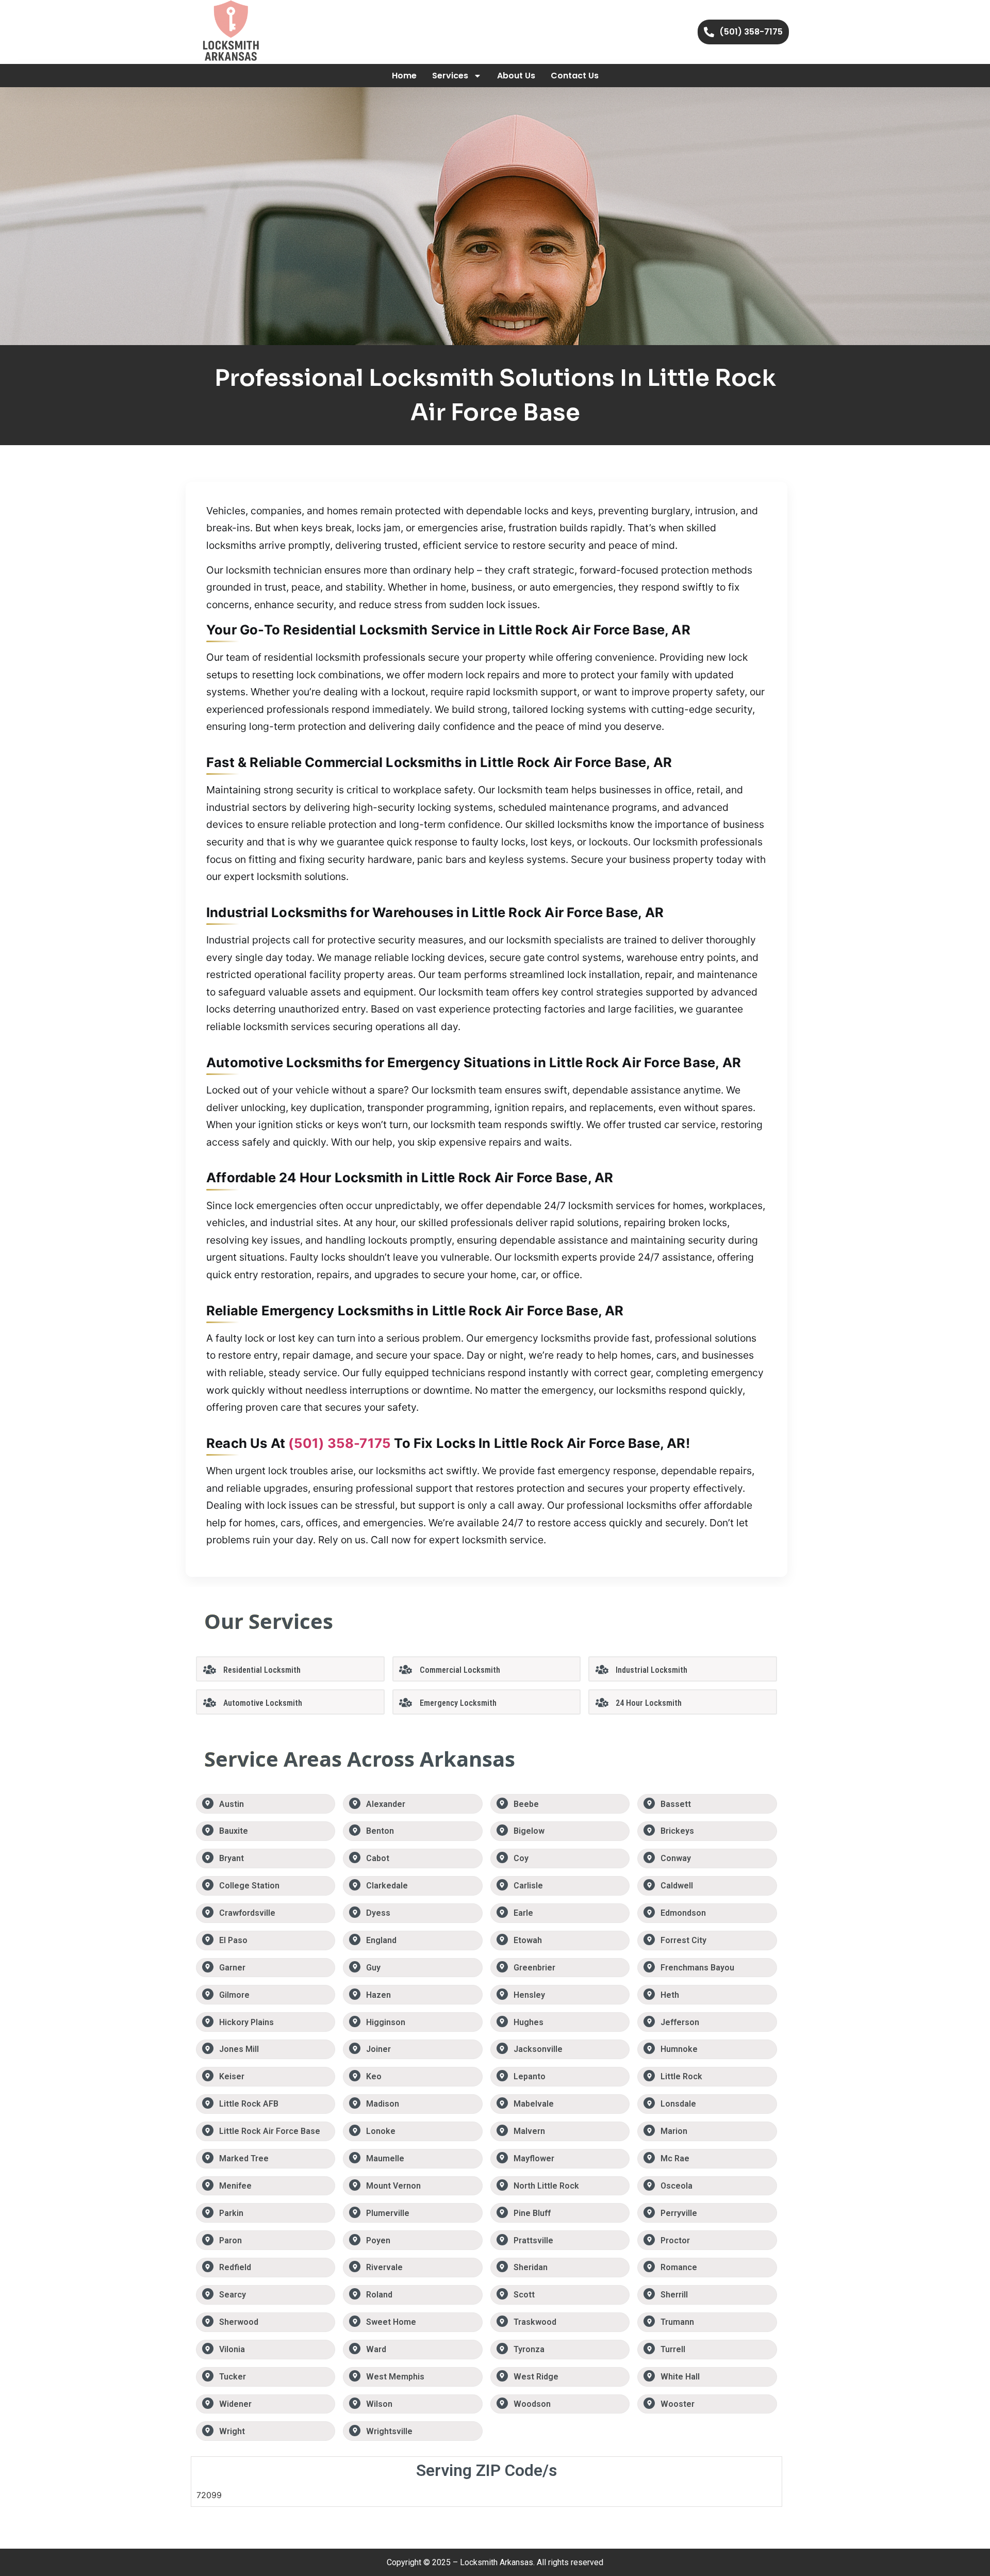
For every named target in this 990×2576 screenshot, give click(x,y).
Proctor (675, 2240)
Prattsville (533, 2240)
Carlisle (528, 1886)
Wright (232, 2431)
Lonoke (381, 2131)
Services (450, 76)
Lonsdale (678, 2104)
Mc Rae (675, 2158)
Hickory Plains (246, 2022)
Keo (374, 2076)
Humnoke (679, 2049)
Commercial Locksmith (460, 1670)
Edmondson (683, 1913)
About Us (516, 76)
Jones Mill (239, 2049)
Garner (232, 1968)
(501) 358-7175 (340, 1443)
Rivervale (384, 2267)
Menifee (235, 2186)
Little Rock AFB (249, 2104)
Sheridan (531, 2267)
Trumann (677, 2322)
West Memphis (395, 2377)
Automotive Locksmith (263, 1703)
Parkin (231, 2213)
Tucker (233, 2377)
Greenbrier (534, 1968)
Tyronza (529, 2349)
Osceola (676, 2186)
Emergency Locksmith (458, 1703)
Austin (232, 1804)
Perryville (679, 2213)
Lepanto (530, 2076)
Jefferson (680, 2022)
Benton (380, 1831)
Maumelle (385, 2158)
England (381, 1940)
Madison (383, 2104)
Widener (235, 2404)
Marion (674, 2131)
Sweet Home (391, 2322)
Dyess (378, 1913)
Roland (379, 2295)
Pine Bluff (532, 2213)
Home (404, 76)
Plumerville (388, 2213)
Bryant (232, 1858)
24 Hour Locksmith (649, 1703)
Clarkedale (387, 1886)
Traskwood (535, 2322)
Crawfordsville (247, 1913)
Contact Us (575, 76)
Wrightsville (389, 2431)
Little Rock (681, 2076)
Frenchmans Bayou (697, 1968)
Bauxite (234, 1831)
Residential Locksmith (262, 1670)
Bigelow (529, 1831)
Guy (373, 1968)
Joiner (378, 2049)
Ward (376, 2349)
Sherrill (674, 2295)
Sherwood (239, 2322)
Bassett (676, 1804)
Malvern (529, 2131)
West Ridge (536, 2377)
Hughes (529, 2022)
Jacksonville (538, 2049)
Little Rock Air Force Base (270, 2131)
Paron (230, 2240)
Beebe (526, 1804)
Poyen (378, 2240)
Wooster (678, 2404)
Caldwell (677, 1886)
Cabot (378, 1858)
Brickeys (677, 1831)
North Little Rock (546, 2186)
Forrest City (683, 1940)
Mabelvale (534, 2104)
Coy (521, 1858)
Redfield (235, 2267)
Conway (676, 1858)
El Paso (233, 1940)
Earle (523, 1913)
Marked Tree (244, 2158)
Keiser (232, 2076)
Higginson (386, 2022)
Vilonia (232, 2349)
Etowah (528, 1940)
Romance (679, 2267)
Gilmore (234, 1995)
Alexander (386, 1804)
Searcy (233, 2295)
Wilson (379, 2404)
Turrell (673, 2349)
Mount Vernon (393, 2186)
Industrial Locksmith (651, 1670)
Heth (670, 1995)
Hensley (529, 1995)
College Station (249, 1886)
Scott (524, 2295)
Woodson (532, 2404)
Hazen (378, 1995)
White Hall (680, 2377)
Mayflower (534, 2158)
